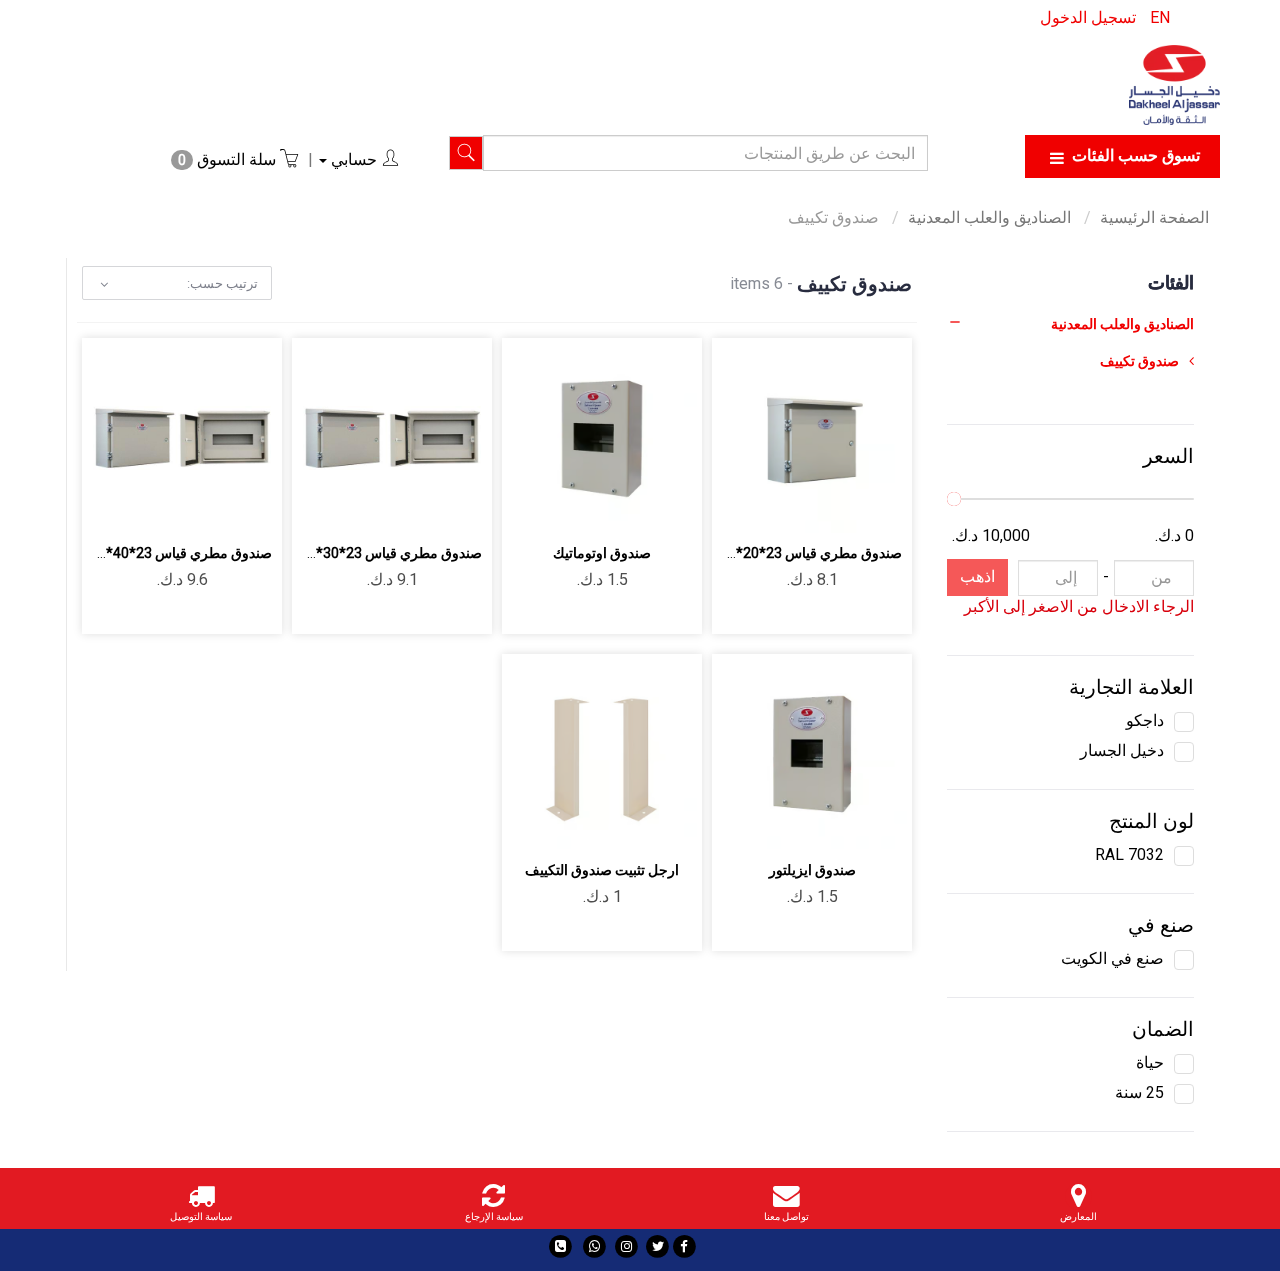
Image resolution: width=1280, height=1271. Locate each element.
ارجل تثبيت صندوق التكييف (602, 870)
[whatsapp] (594, 1246)
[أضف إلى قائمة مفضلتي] (835, 505)
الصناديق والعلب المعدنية (991, 217)
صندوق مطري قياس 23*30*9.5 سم (377, 553)
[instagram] (626, 1246)
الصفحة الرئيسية (1154, 217)
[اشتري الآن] (741, 505)
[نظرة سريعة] (788, 505)
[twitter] (657, 1246)
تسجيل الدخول (1088, 17)
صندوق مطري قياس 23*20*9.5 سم (797, 553)
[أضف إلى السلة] (882, 505)
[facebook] (684, 1246)
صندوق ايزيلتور (812, 870)
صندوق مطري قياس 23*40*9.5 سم (167, 553)
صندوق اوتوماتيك (602, 553)
